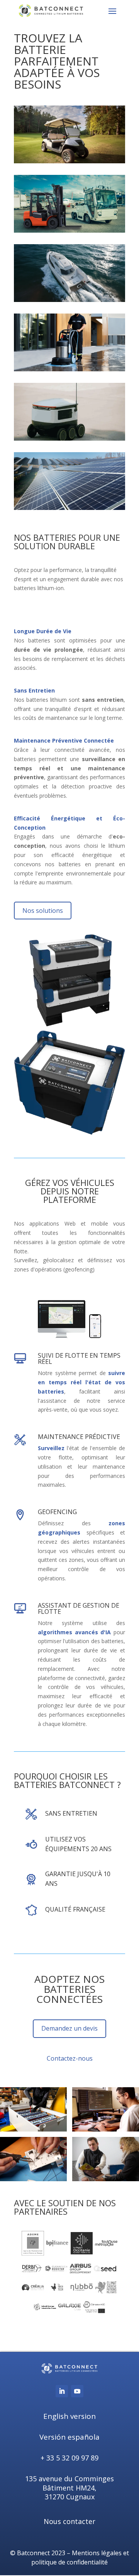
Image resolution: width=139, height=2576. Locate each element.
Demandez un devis (69, 2028)
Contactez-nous (70, 2058)
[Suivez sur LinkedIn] (62, 2391)
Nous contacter (69, 2521)
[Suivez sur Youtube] (77, 2391)
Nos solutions (43, 911)
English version (69, 2416)
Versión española (69, 2437)
